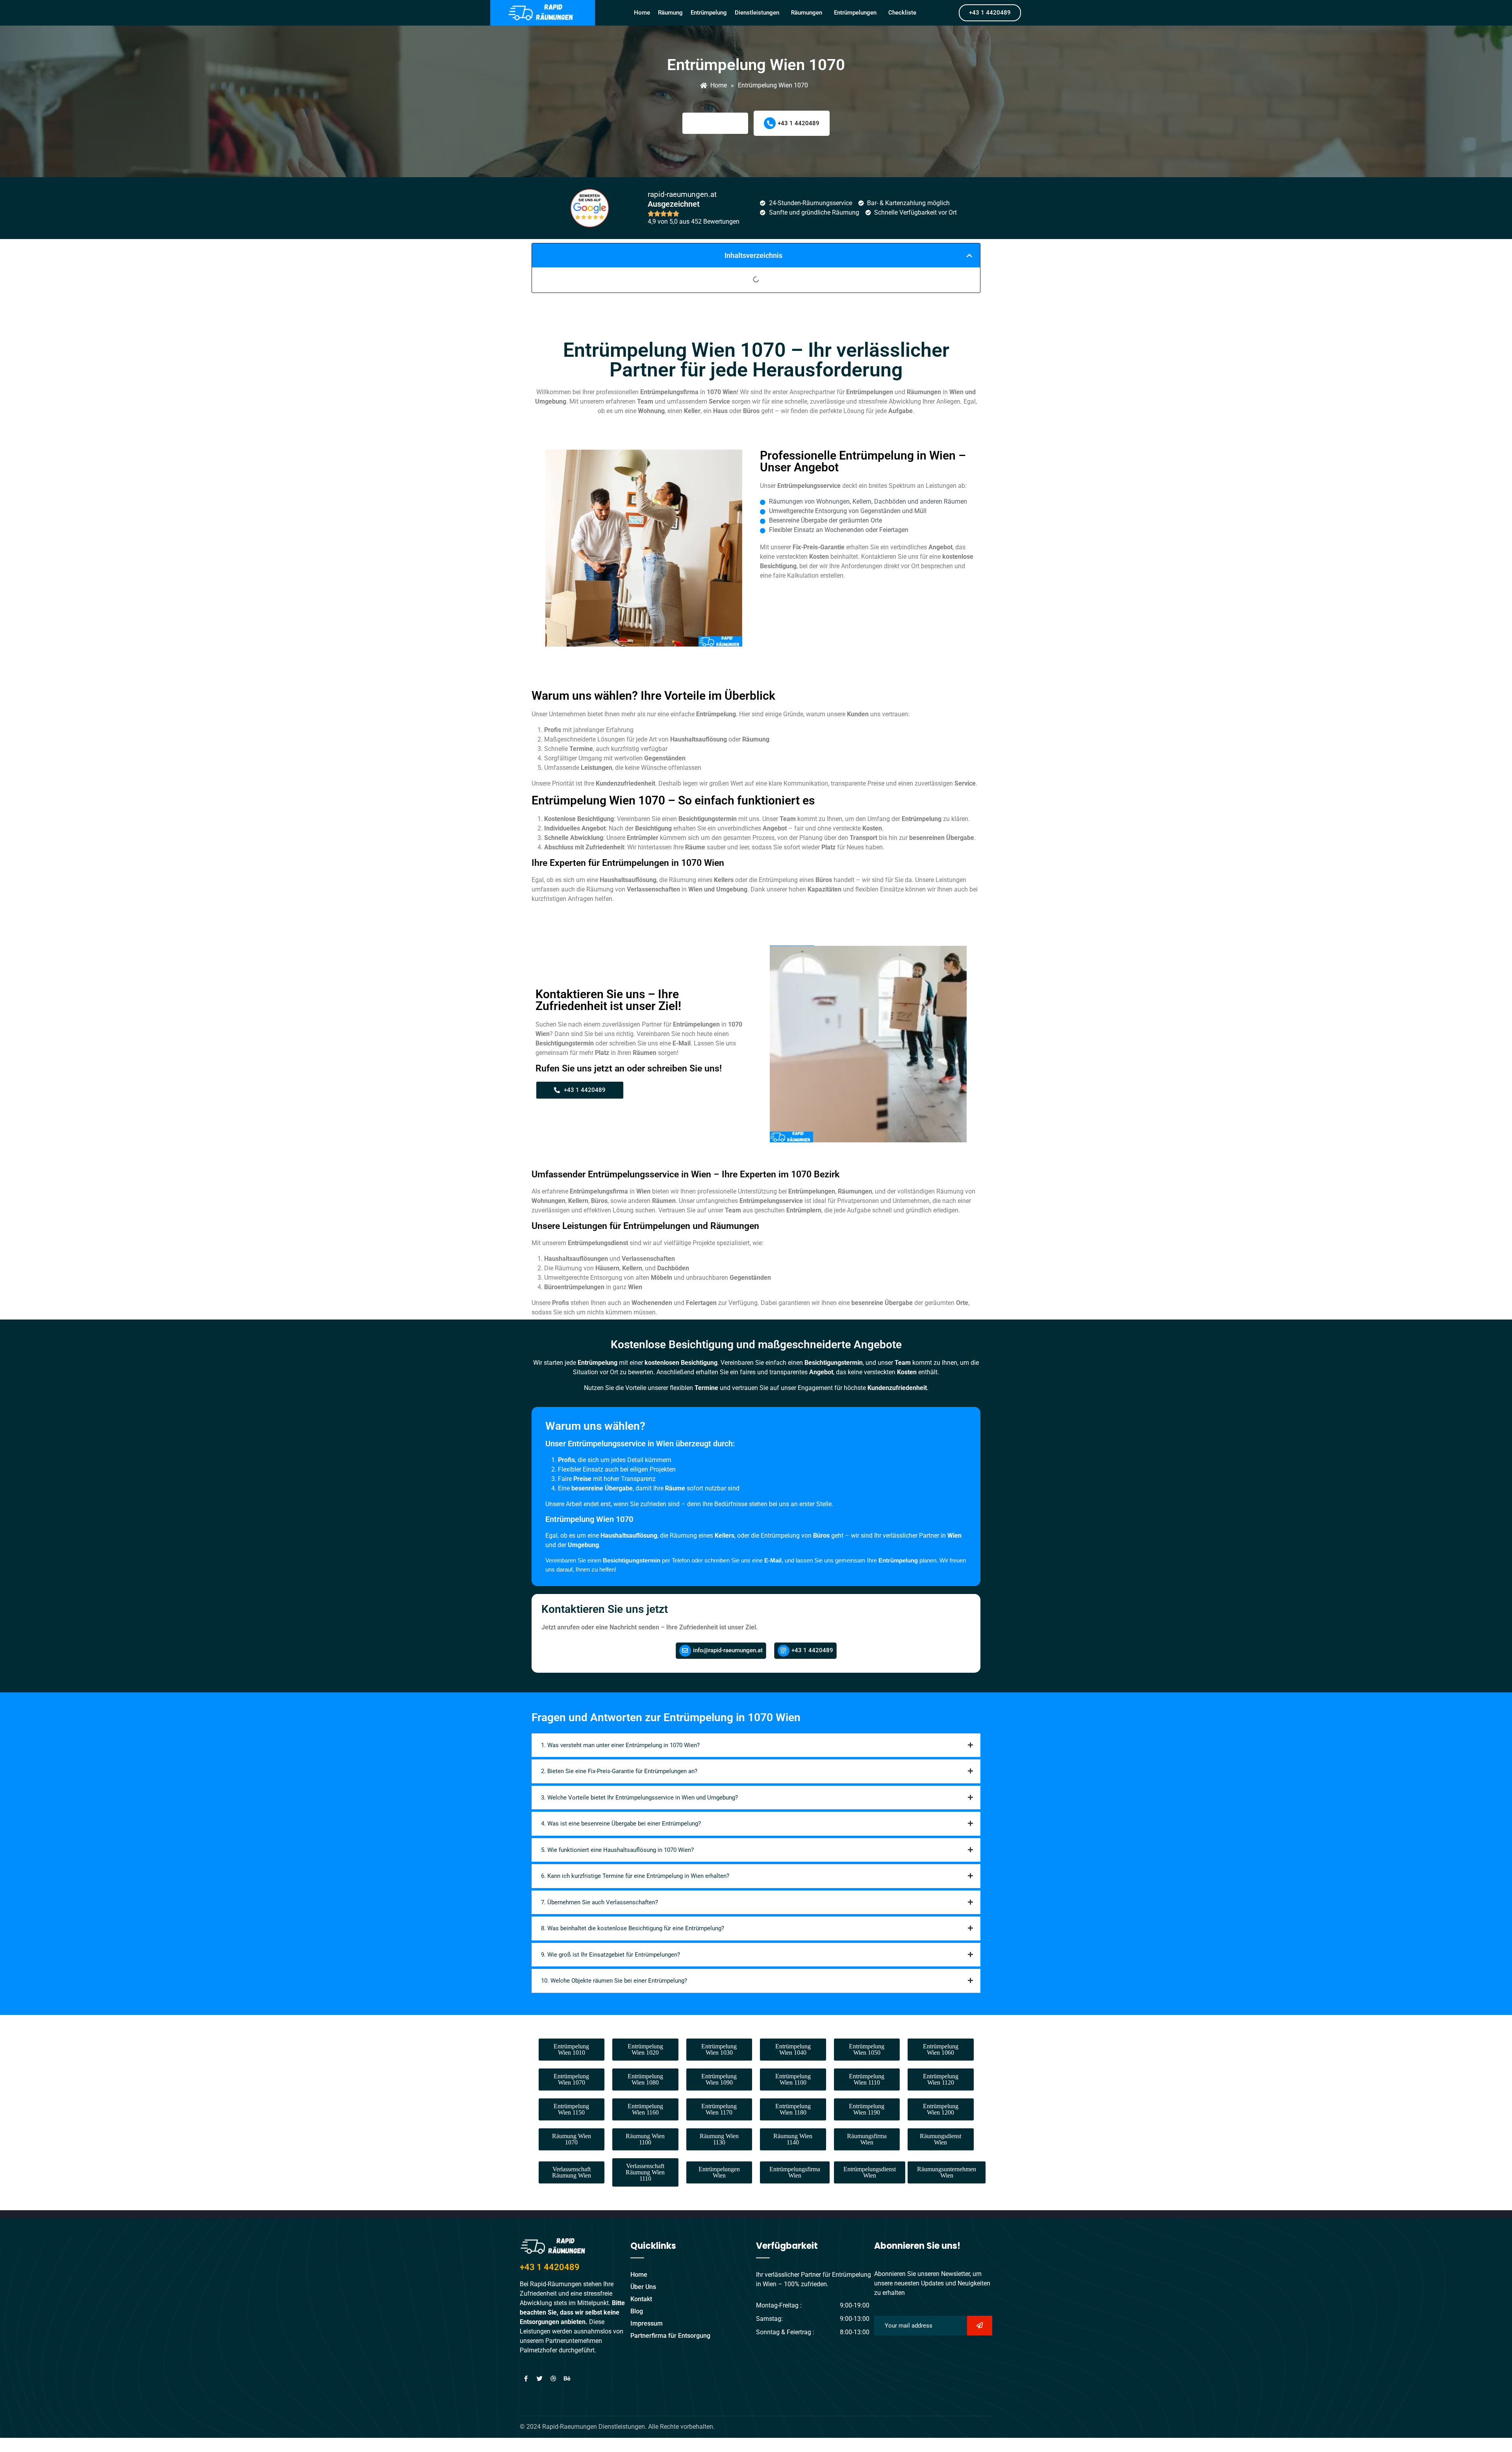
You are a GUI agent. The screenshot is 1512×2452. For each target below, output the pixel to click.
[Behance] (567, 2378)
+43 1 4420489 (799, 123)
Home (642, 13)
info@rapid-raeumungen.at (728, 1650)
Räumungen (807, 13)
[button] (759, 13)
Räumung (670, 13)
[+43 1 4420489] (770, 123)
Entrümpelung (709, 13)
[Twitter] (539, 2378)
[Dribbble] (553, 2378)
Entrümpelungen (855, 13)
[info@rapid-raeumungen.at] (685, 1651)
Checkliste (902, 13)
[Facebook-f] (526, 2378)
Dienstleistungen (757, 13)
